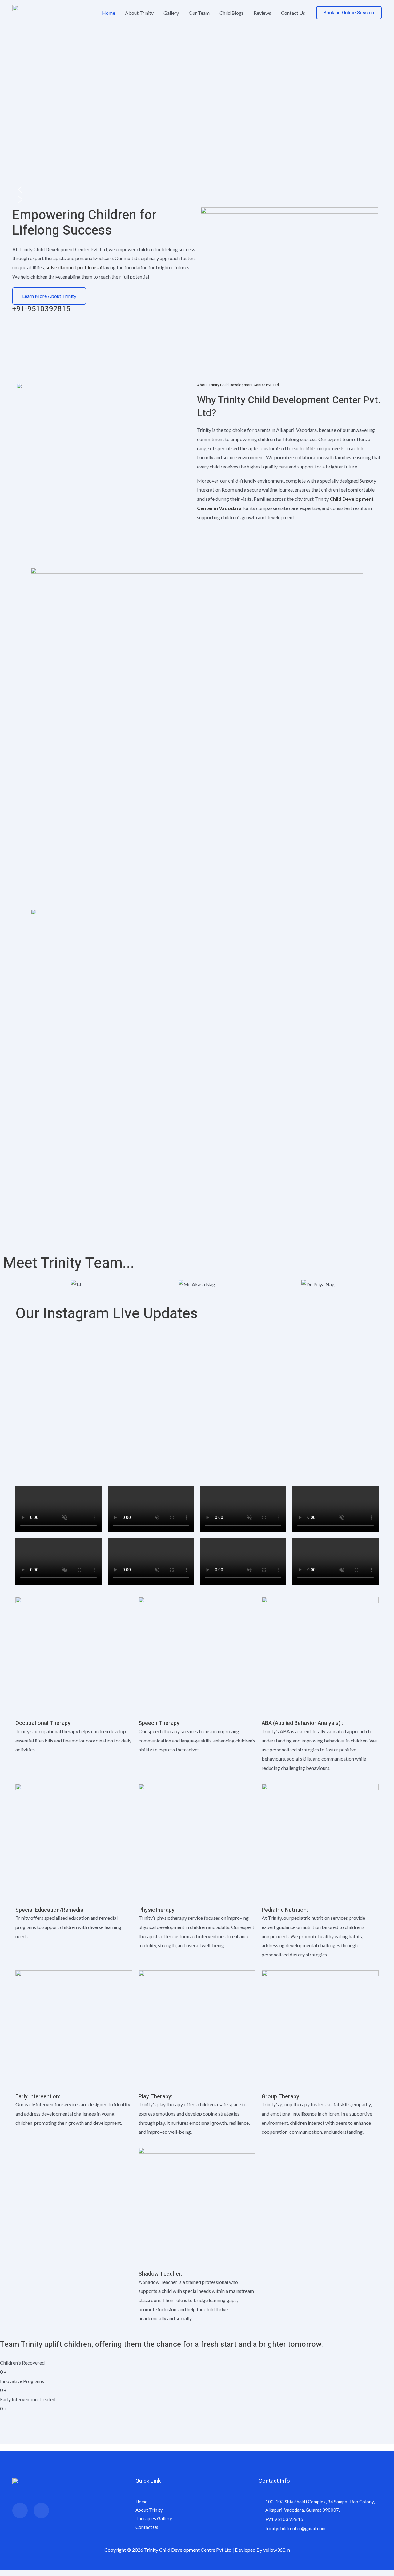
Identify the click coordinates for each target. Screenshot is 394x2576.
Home (109, 13)
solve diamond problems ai (74, 267)
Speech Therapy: (160, 1723)
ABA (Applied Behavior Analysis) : (302, 1723)
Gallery (171, 13)
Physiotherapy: (157, 1910)
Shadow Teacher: (160, 2274)
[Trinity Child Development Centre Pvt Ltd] (43, 12)
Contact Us (293, 13)
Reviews (262, 13)
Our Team (199, 13)
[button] (349, 13)
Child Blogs (232, 13)
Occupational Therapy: (44, 1723)
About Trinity (139, 13)
